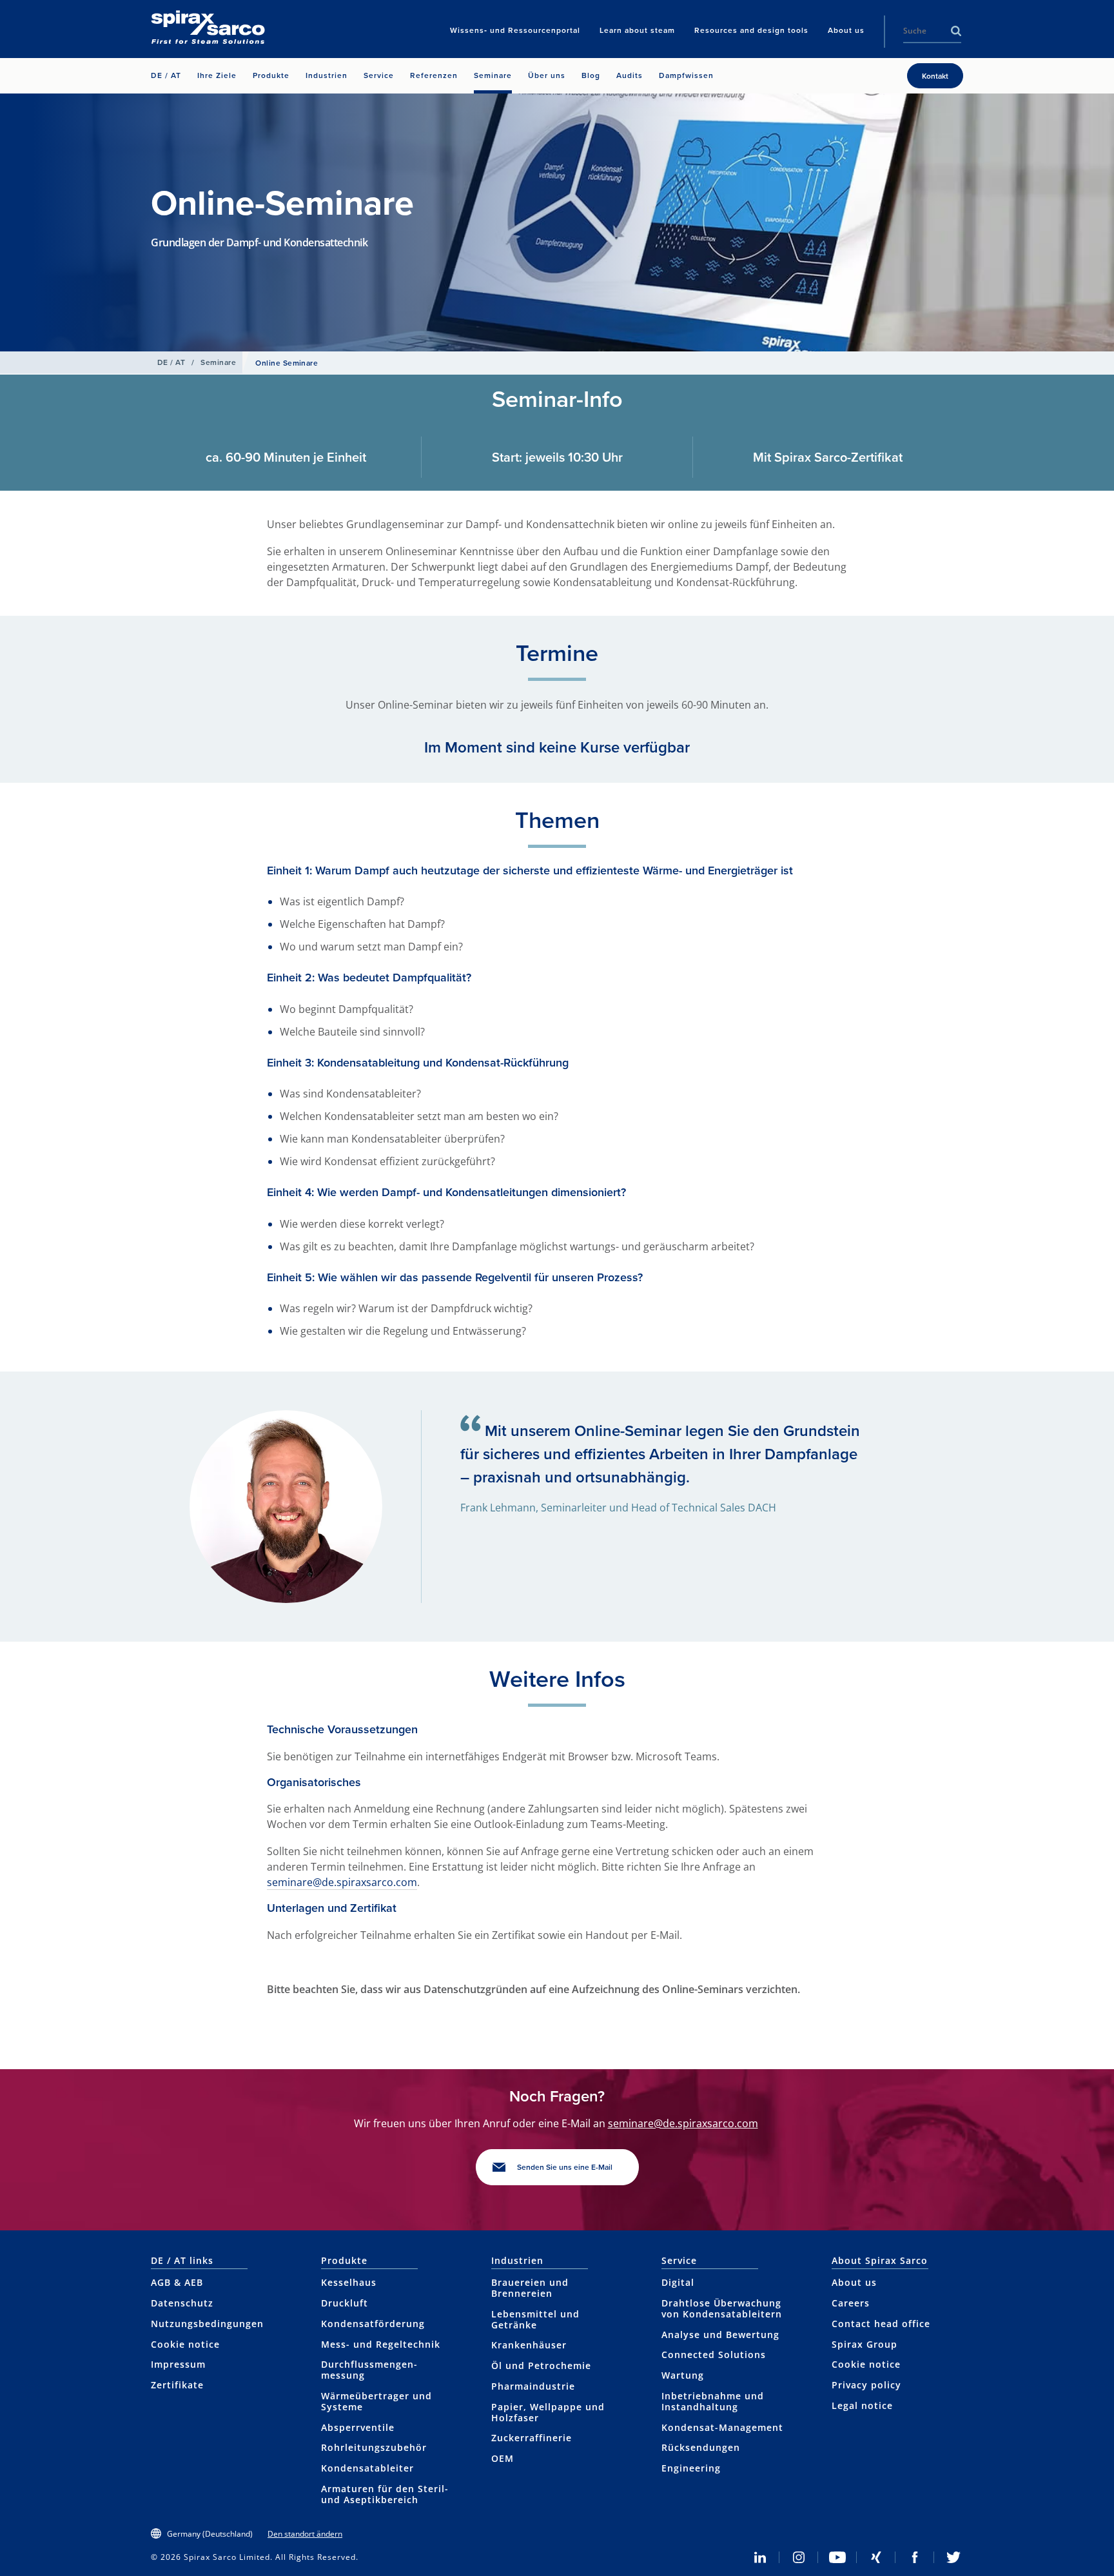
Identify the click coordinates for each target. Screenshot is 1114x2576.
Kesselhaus (349, 2282)
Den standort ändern (305, 2534)
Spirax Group (865, 2344)
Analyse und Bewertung (720, 2335)
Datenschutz (182, 2303)
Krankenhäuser (529, 2345)
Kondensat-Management (722, 2427)
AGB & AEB (177, 2282)
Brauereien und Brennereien (530, 2288)
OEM (503, 2458)
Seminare (218, 362)
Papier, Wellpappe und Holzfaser (548, 2412)
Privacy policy (866, 2385)
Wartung (683, 2375)
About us (854, 2282)
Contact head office (881, 2324)
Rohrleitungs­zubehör (374, 2447)
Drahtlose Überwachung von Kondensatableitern (722, 2308)
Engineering (691, 2468)
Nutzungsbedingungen (207, 2324)
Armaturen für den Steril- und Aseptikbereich (385, 2494)
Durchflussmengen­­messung (369, 2370)
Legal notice (862, 2405)
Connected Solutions (714, 2355)
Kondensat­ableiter (367, 2468)
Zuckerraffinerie (532, 2438)
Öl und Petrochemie (541, 2365)
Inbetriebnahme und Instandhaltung (713, 2401)
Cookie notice (185, 2344)
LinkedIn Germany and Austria (760, 2557)
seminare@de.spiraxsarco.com (342, 1882)
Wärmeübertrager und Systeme (376, 2401)
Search (956, 31)
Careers (851, 2303)
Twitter (953, 2557)
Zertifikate (177, 2385)
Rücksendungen (701, 2447)
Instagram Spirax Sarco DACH (799, 2557)
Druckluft (345, 2303)
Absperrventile (358, 2427)
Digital (678, 2282)
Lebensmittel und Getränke (535, 2319)
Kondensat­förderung (373, 2324)
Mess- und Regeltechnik (381, 2344)
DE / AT (171, 362)
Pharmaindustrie (533, 2386)
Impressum (178, 2364)
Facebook (915, 2557)
